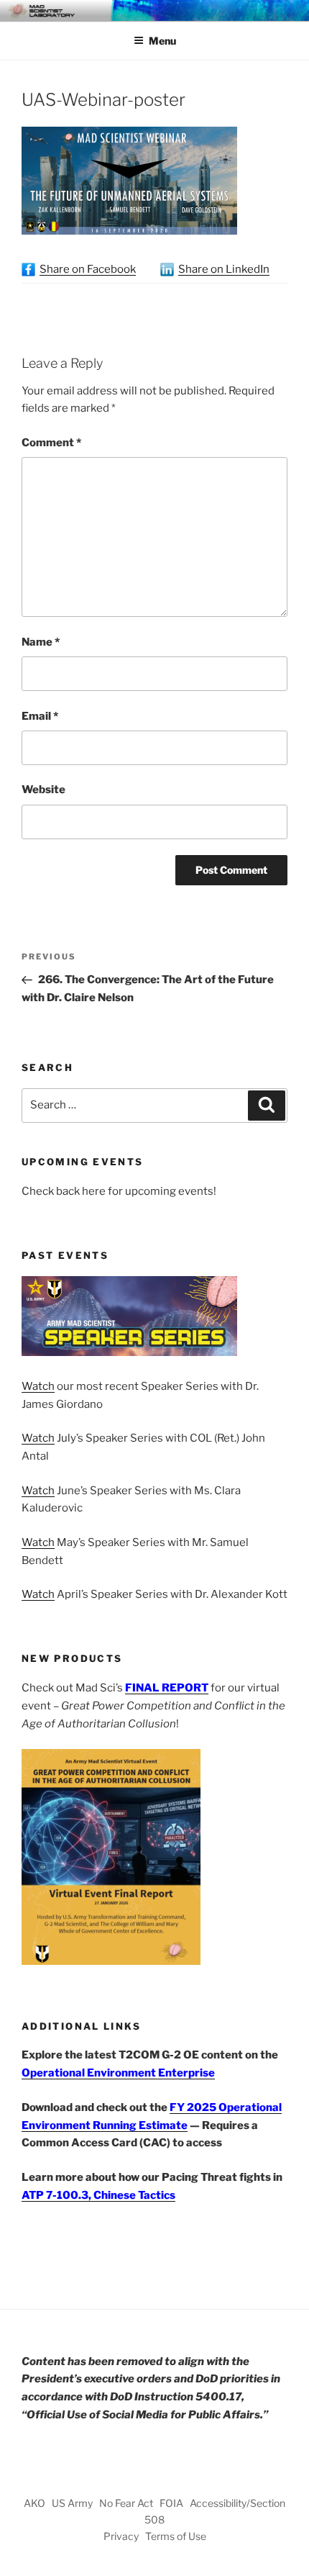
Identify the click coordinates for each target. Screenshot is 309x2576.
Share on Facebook (88, 269)
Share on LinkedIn (224, 269)
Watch (38, 1386)
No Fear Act (126, 2503)
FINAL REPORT (167, 1688)
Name (41, 642)
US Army (72, 2503)
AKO (34, 2503)
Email (40, 716)
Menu (162, 41)
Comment (51, 443)
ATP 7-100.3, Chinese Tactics (98, 2195)
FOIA (171, 2503)
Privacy (121, 2536)
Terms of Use (176, 2536)
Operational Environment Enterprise (118, 2073)
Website (43, 790)
